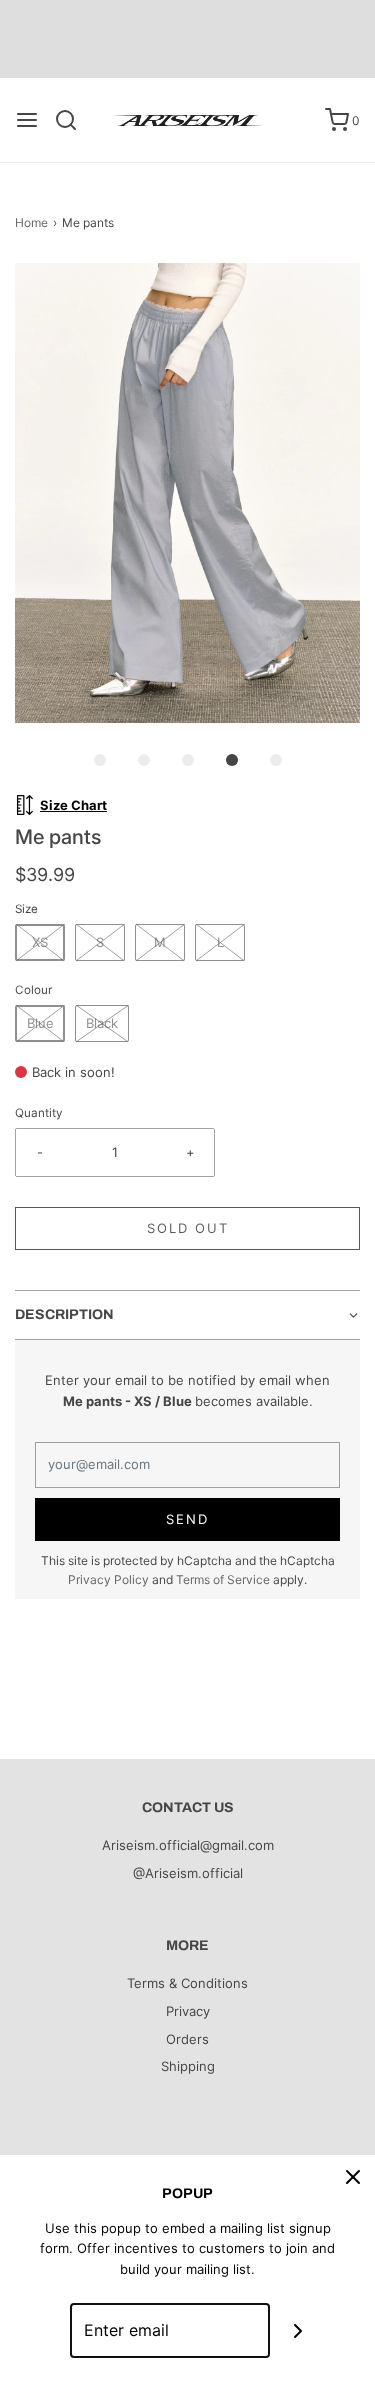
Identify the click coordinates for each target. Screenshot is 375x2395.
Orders (187, 2039)
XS (40, 942)
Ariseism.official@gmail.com (188, 1845)
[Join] (297, 2330)
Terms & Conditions (187, 1983)
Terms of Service (223, 1579)
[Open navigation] (27, 120)
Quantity (39, 1113)
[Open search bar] (73, 120)
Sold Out (188, 1228)
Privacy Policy (108, 1579)
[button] (187, 493)
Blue (40, 1023)
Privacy (188, 2011)
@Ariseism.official (188, 1873)
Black (102, 1023)
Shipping (188, 2066)
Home (31, 222)
